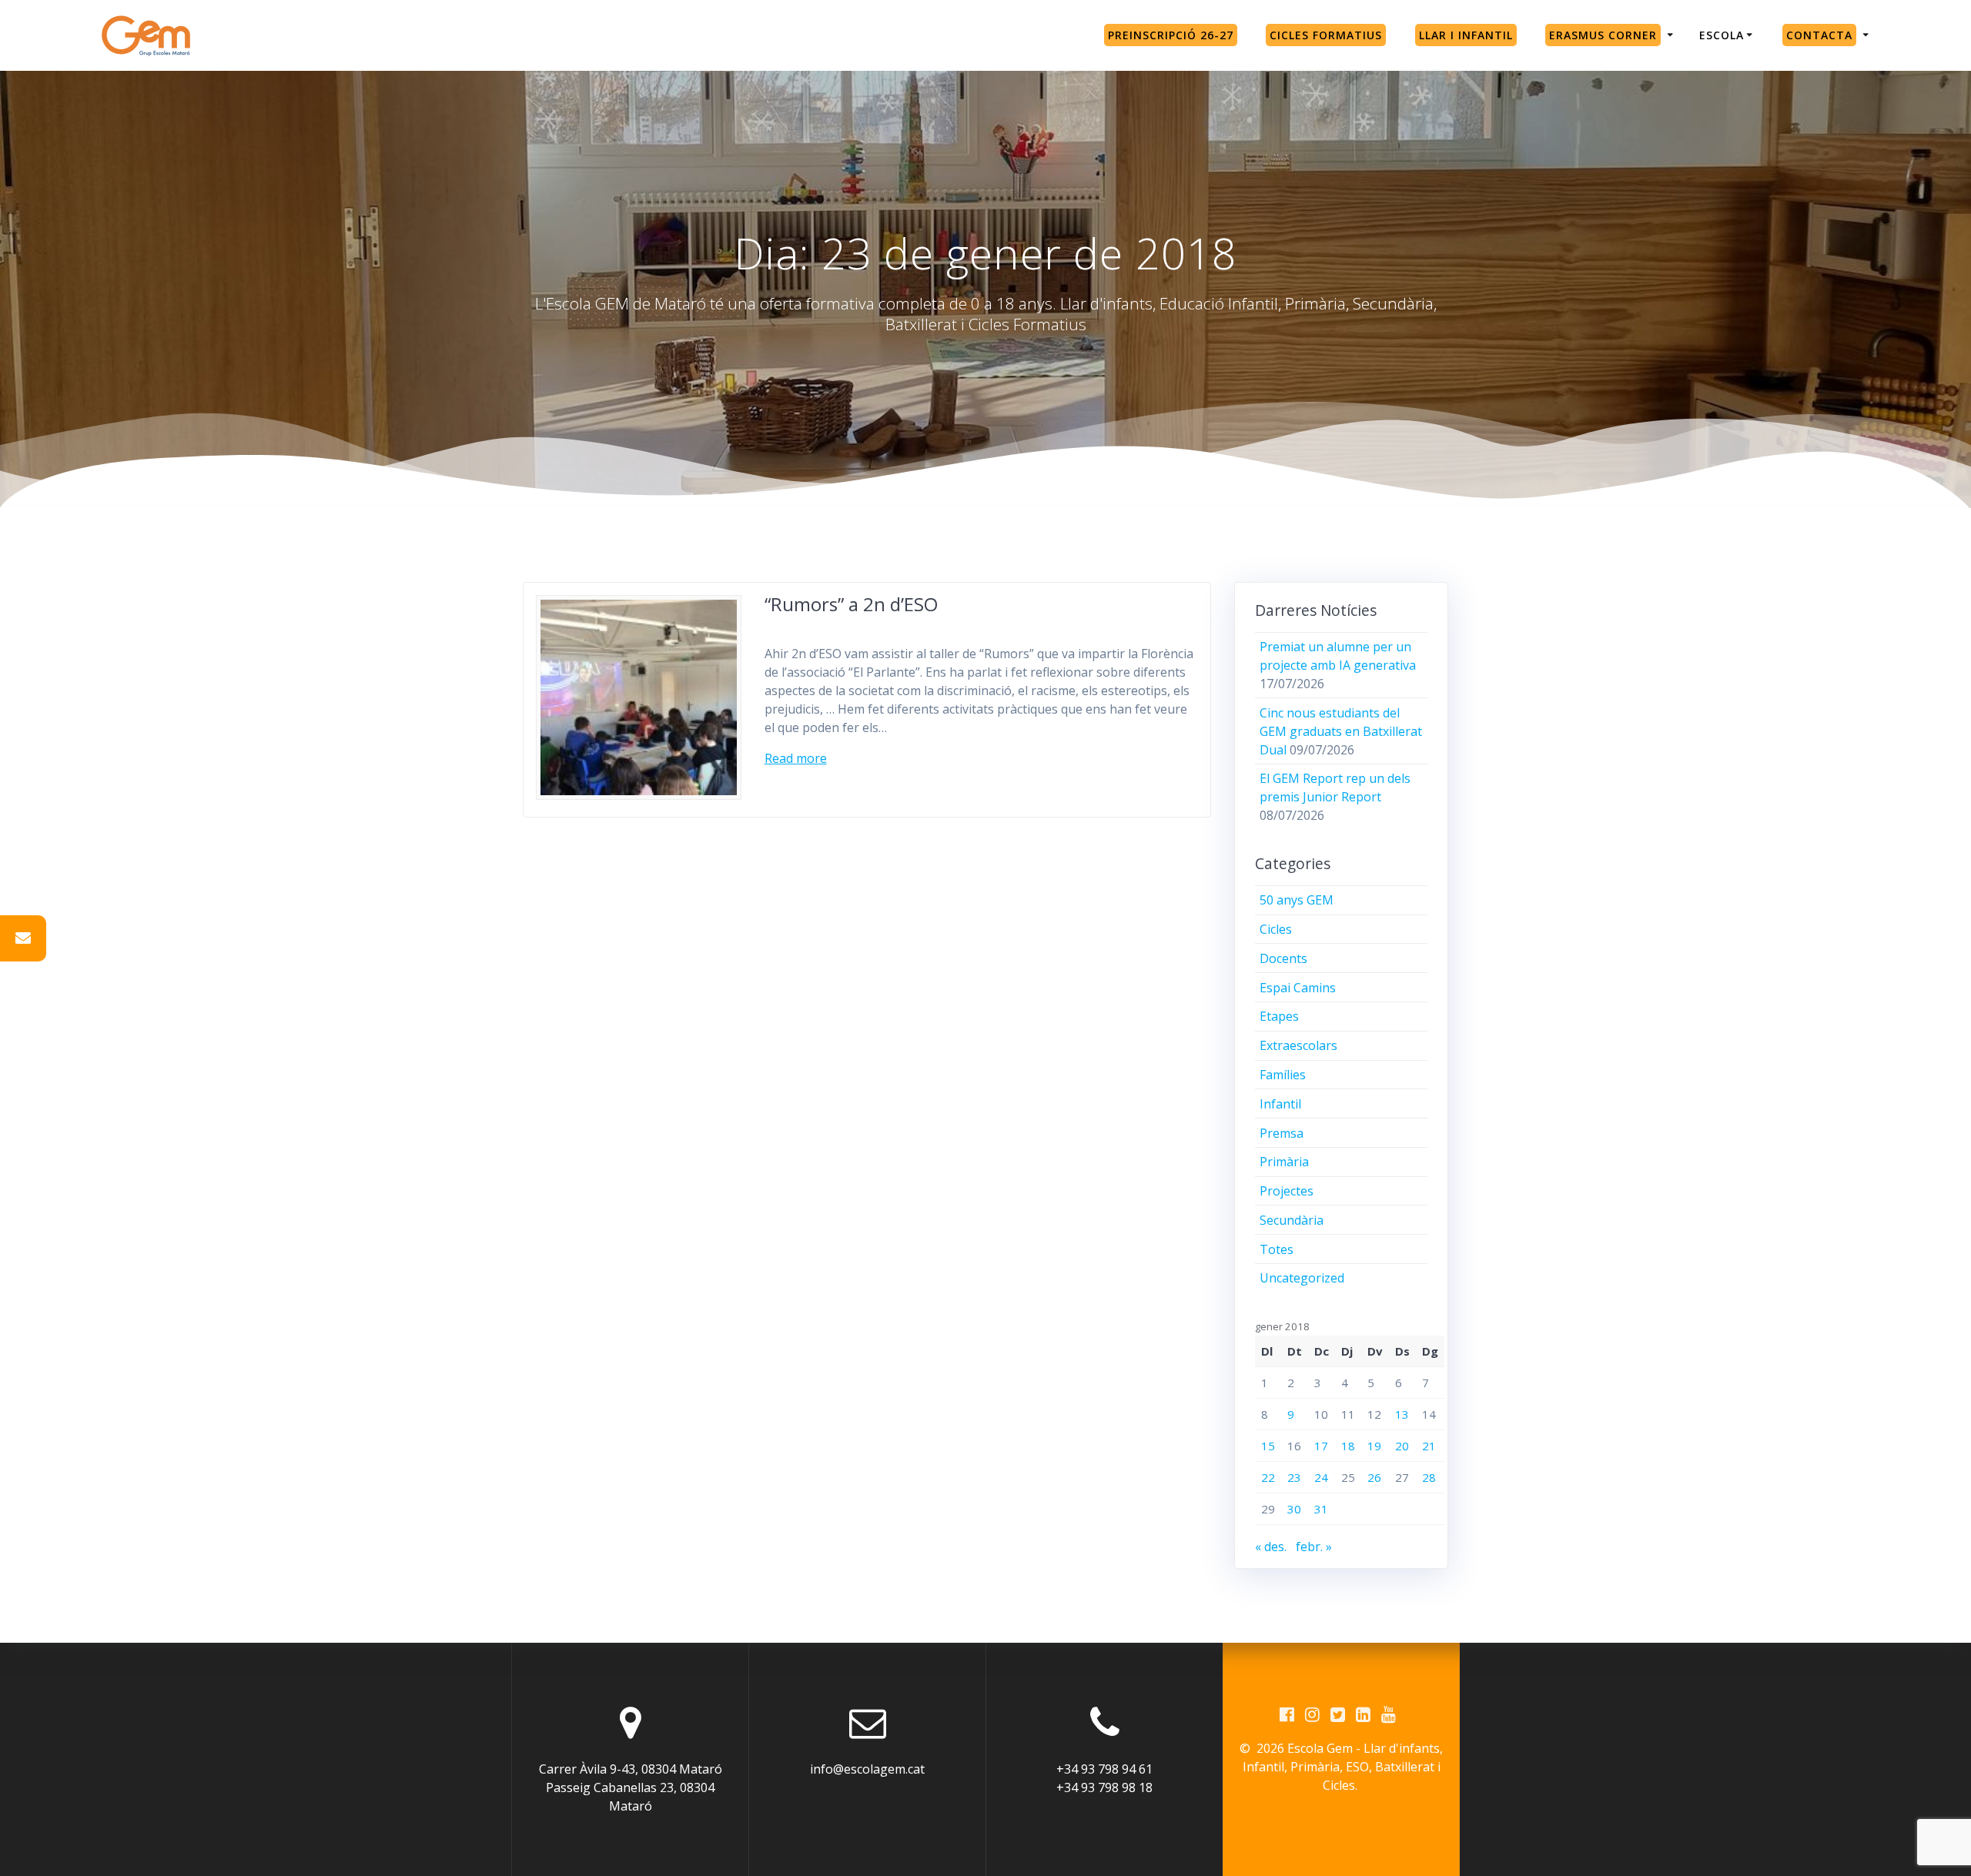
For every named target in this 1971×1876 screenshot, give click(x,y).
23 (1294, 1477)
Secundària (1292, 1220)
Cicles (1276, 929)
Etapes (1279, 1016)
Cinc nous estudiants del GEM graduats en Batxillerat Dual (1341, 731)
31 (1321, 1509)
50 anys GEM (1297, 900)
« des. (1271, 1547)
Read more (796, 758)
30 (1294, 1509)
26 (1374, 1477)
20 (1402, 1446)
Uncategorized (1302, 1278)
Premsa (1282, 1133)
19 (1374, 1446)
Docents (1283, 958)
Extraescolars (1298, 1045)
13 (1402, 1414)
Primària (1284, 1162)
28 (1429, 1477)
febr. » (1314, 1547)
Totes (1277, 1249)
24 (1321, 1477)
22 (1268, 1477)
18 (1348, 1446)
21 (1429, 1446)
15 (1268, 1446)
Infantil (1280, 1104)
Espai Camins (1298, 988)
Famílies (1283, 1075)
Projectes (1287, 1191)
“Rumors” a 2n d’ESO (851, 604)
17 (1321, 1446)
